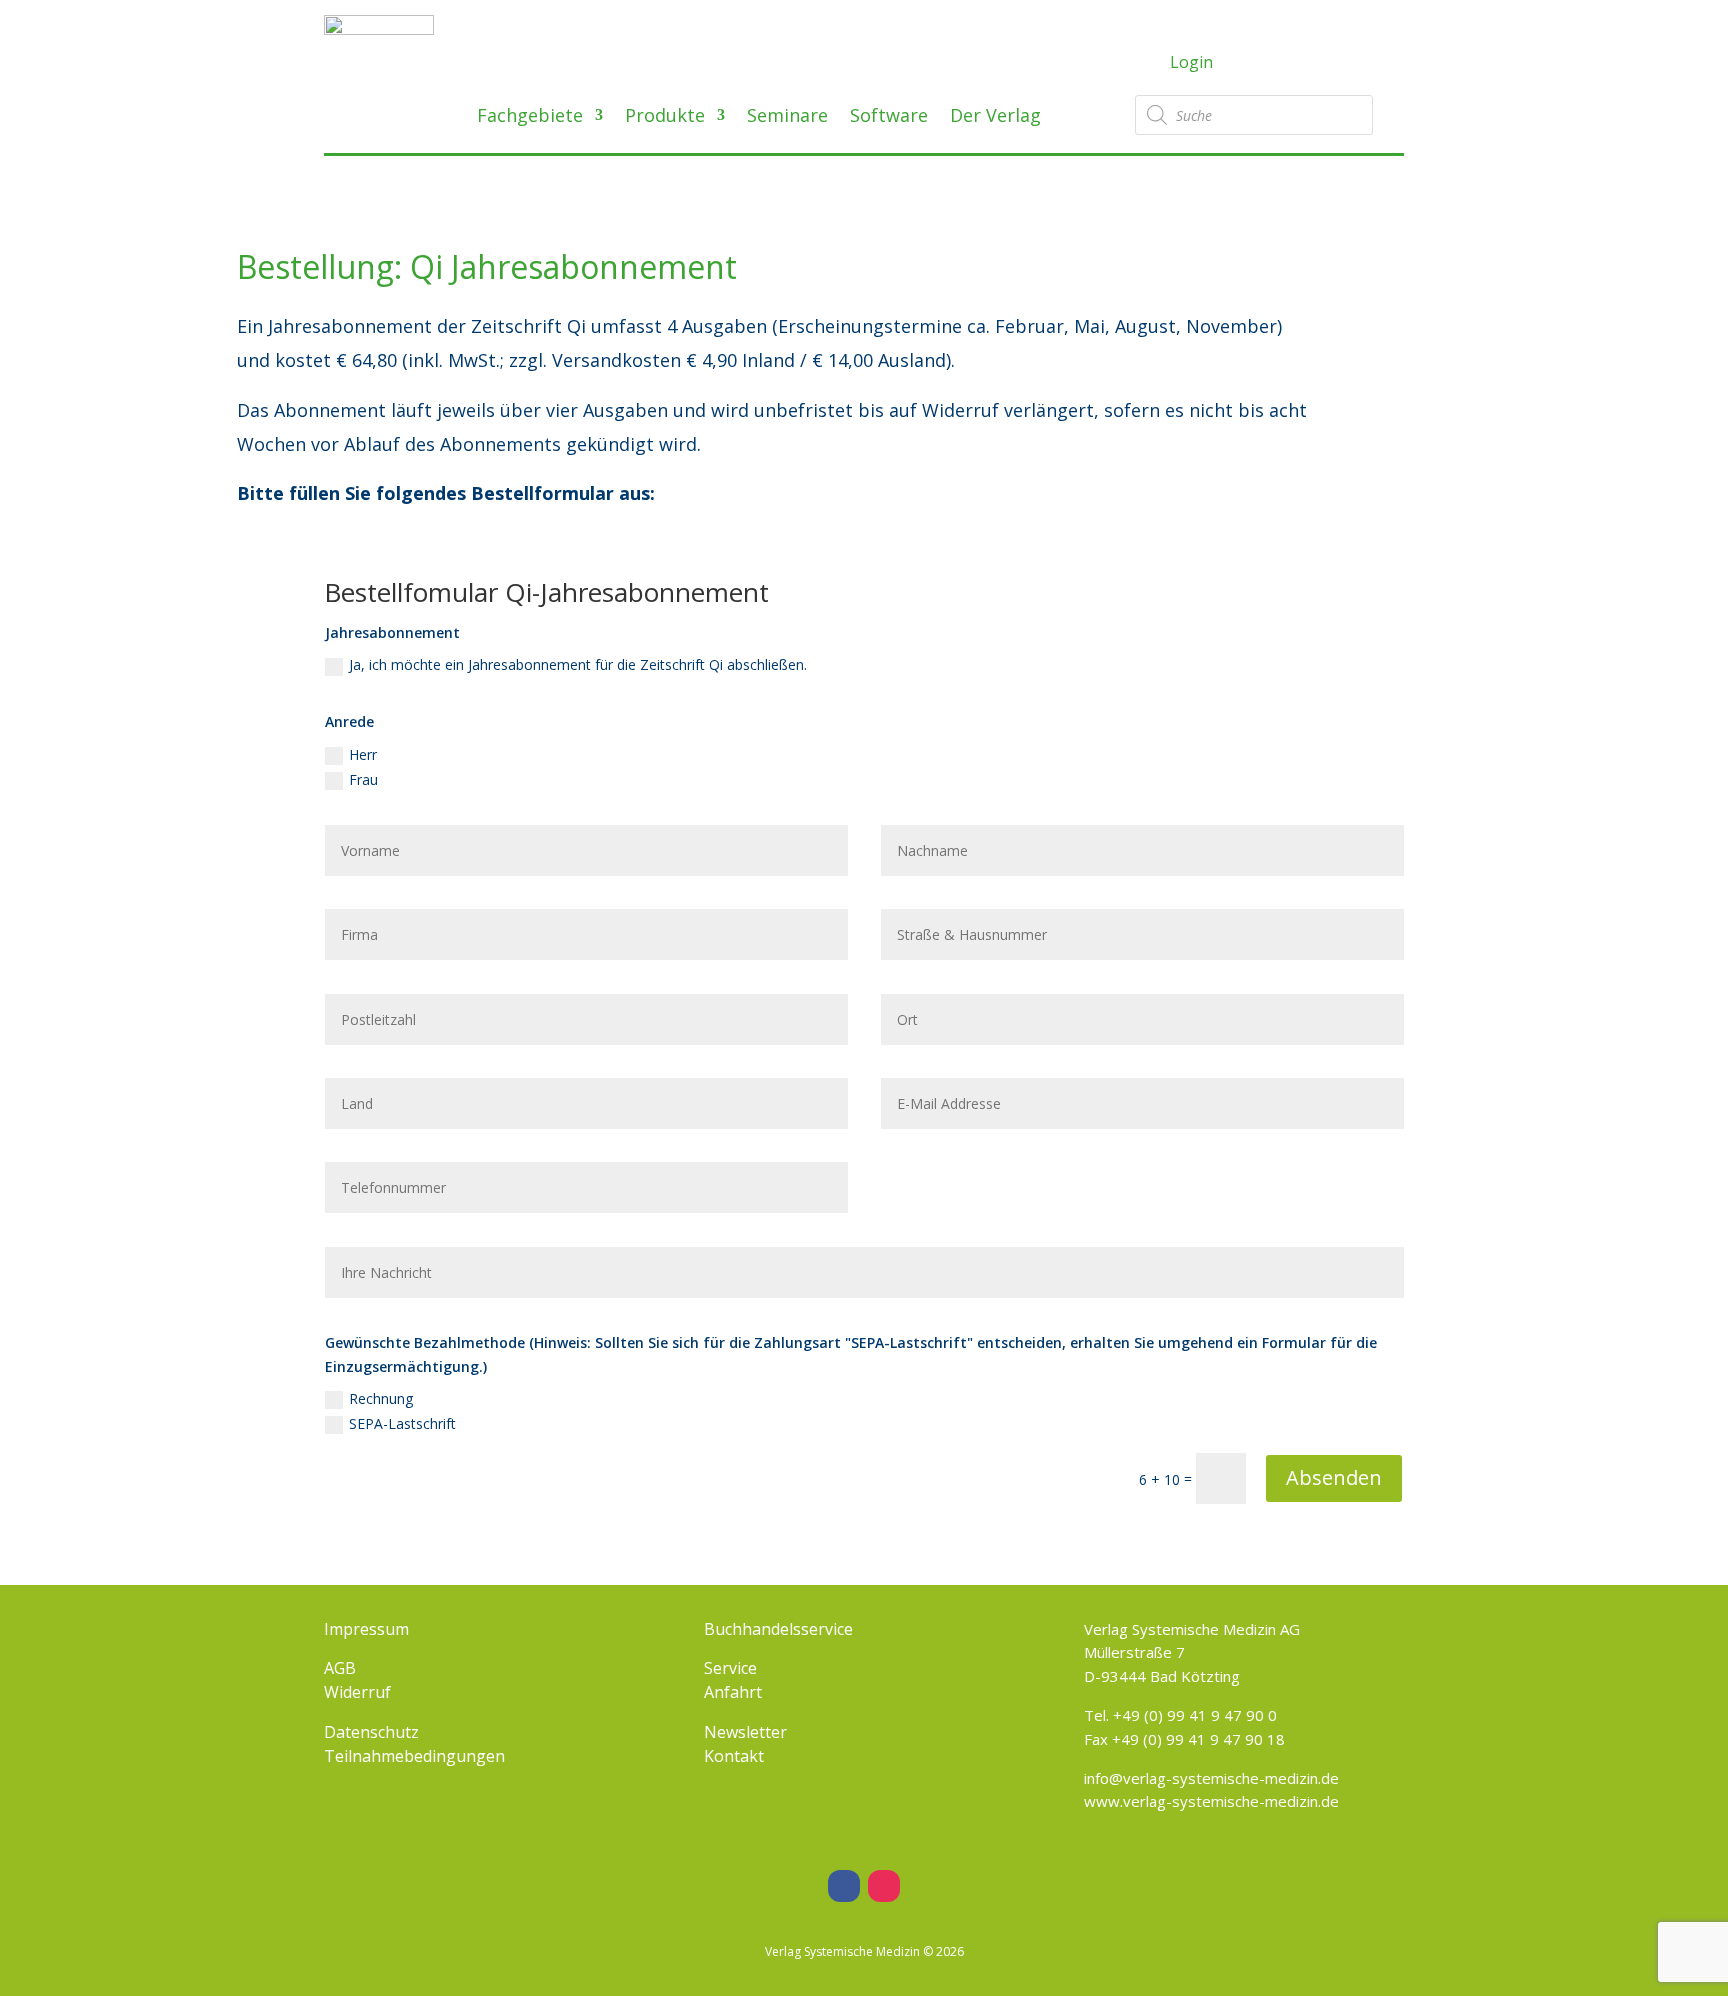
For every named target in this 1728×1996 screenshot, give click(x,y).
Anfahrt (733, 1692)
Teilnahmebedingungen (414, 1756)
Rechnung (381, 1398)
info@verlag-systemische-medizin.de (1211, 1778)
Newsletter (745, 1732)
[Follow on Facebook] (844, 1886)
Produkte (665, 117)
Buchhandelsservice (778, 1629)
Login (1191, 62)
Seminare (787, 117)
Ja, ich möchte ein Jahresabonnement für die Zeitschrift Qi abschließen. (578, 664)
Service (730, 1668)
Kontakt (734, 1756)
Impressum (366, 1629)
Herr (363, 754)
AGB (340, 1668)
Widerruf (357, 1692)
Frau (363, 779)
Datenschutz (371, 1732)
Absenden (1334, 1477)
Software (889, 117)
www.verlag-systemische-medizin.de (1211, 1801)
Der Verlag (995, 117)
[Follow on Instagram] (884, 1886)
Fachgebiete (530, 117)
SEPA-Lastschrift (402, 1423)
